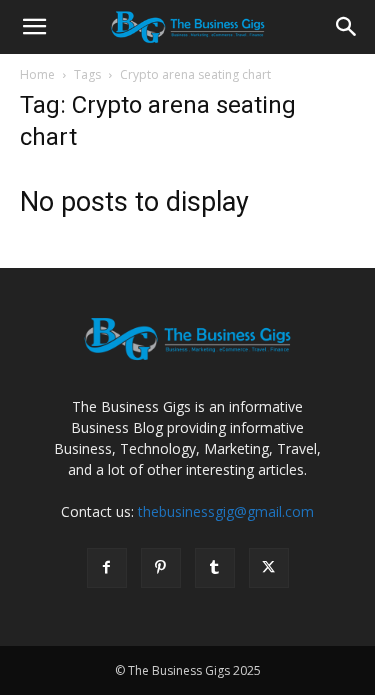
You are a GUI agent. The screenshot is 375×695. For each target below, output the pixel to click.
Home (37, 74)
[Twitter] (269, 568)
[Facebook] (107, 568)
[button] (34, 27)
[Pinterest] (161, 568)
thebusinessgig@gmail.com (226, 511)
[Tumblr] (215, 568)
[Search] (347, 27)
